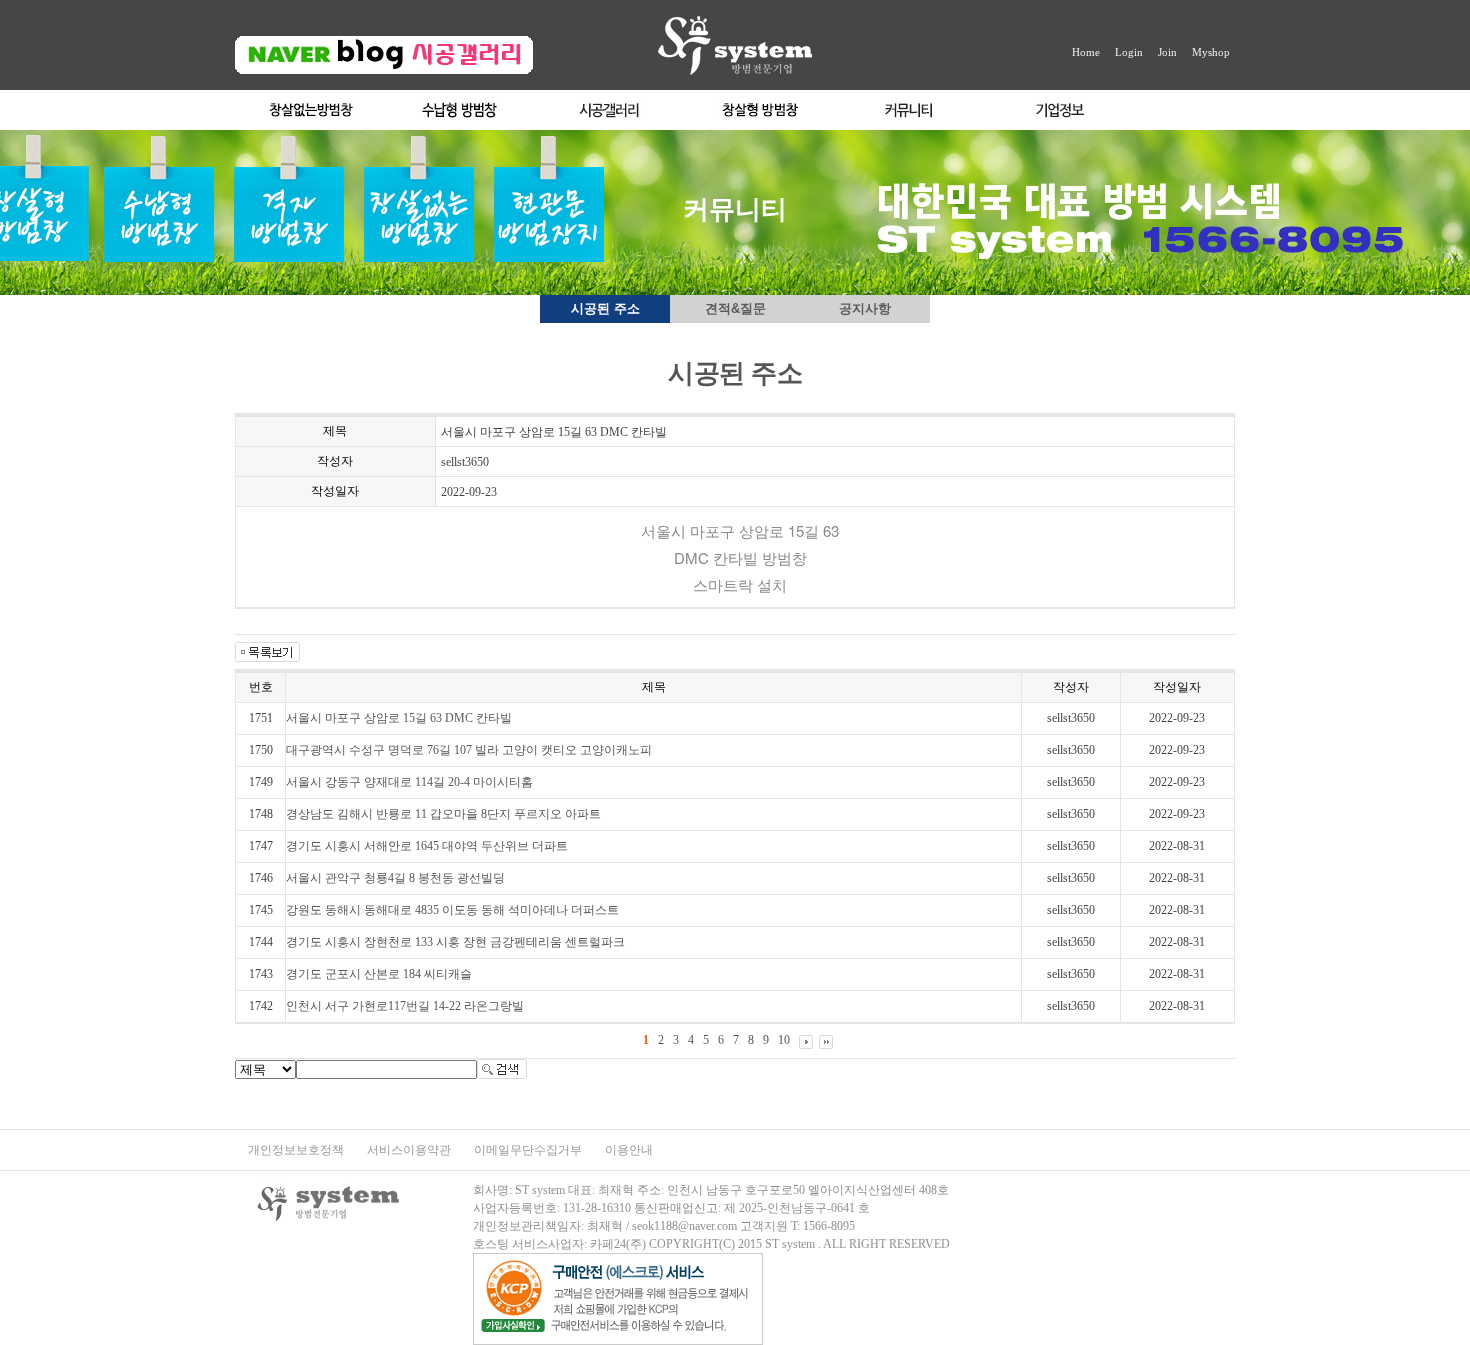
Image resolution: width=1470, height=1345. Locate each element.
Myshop (1211, 52)
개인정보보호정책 (297, 1150)
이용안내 (629, 1150)
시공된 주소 (605, 308)
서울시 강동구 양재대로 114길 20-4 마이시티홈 (409, 782)
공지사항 (865, 308)
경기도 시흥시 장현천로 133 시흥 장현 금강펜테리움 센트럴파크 (455, 942)
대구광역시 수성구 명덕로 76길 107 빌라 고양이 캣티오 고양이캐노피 (469, 750)
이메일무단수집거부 (529, 1150)
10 (784, 1040)
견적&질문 (735, 308)
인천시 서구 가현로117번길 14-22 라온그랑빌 (405, 1006)
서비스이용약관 (410, 1150)
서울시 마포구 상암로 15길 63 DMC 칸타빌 (399, 718)
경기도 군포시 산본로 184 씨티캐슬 (379, 974)
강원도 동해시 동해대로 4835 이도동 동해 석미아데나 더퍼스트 (452, 910)
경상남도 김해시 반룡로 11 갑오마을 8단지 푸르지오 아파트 (443, 814)
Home (1086, 52)
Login (1129, 52)
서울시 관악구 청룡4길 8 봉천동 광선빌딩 (395, 878)
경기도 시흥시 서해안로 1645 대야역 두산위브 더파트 (427, 846)
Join (1167, 52)
